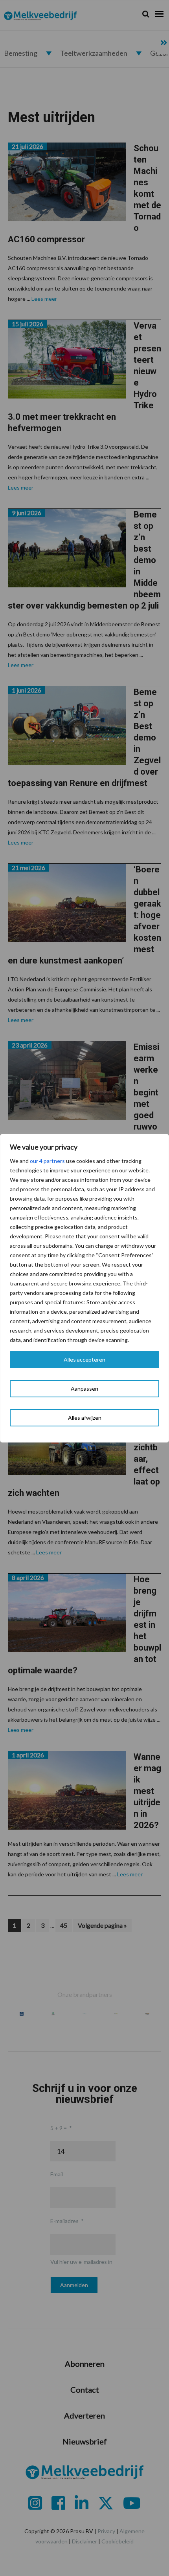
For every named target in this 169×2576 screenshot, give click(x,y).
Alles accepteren (84, 1359)
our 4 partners (47, 1161)
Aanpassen (84, 1389)
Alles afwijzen (85, 1418)
